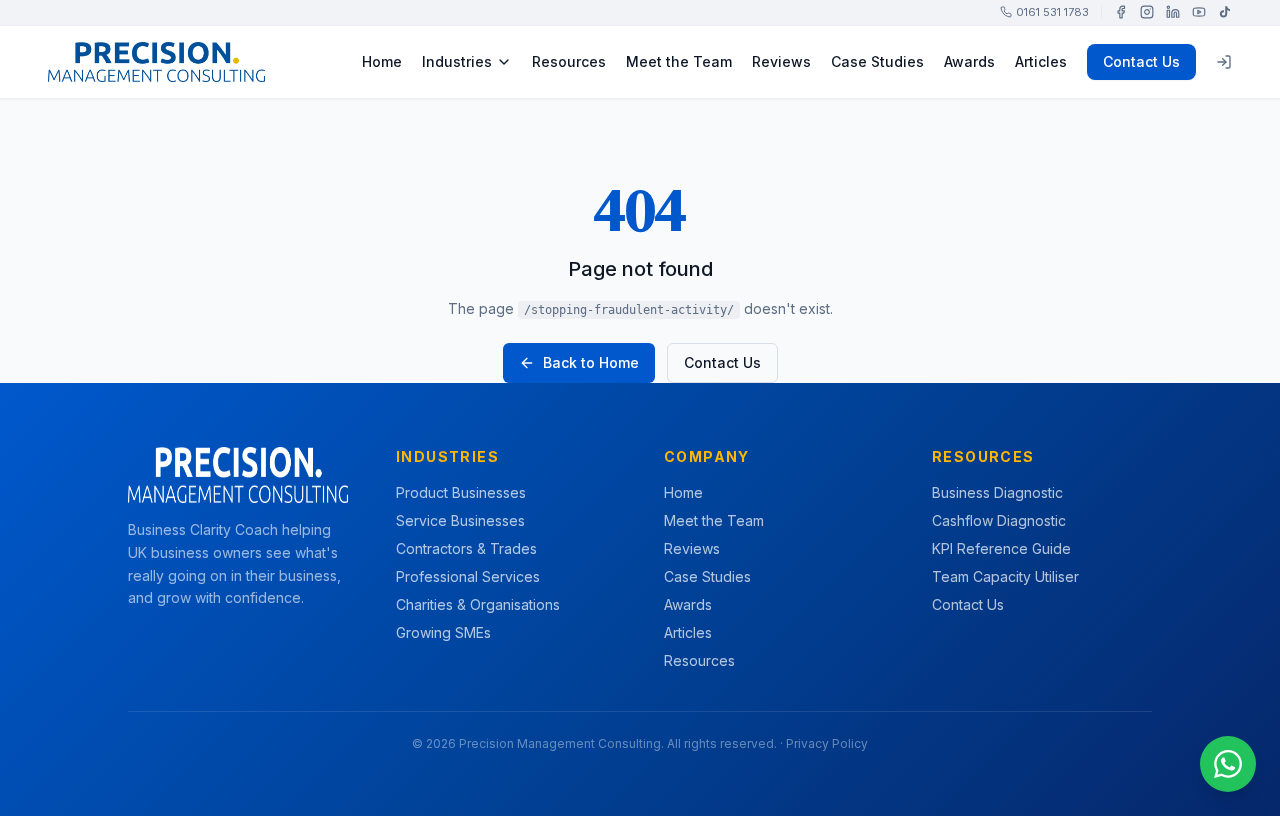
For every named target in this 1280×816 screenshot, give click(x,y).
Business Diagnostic (997, 492)
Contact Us (1141, 61)
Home (382, 61)
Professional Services (468, 576)
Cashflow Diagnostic (999, 520)
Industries (457, 61)
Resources (569, 61)
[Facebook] (1121, 12)
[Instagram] (1147, 12)
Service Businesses (460, 520)
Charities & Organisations (478, 604)
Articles (1041, 61)
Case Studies (877, 61)
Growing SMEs (443, 632)
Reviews (781, 61)
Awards (969, 61)
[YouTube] (1199, 12)
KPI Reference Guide (1001, 548)
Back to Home (591, 362)
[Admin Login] (1224, 62)
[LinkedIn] (1173, 12)
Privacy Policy (827, 743)
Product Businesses (461, 492)
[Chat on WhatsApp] (1228, 764)
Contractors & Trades (466, 548)
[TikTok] (1225, 12)
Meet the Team (679, 61)
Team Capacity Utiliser (1005, 576)
